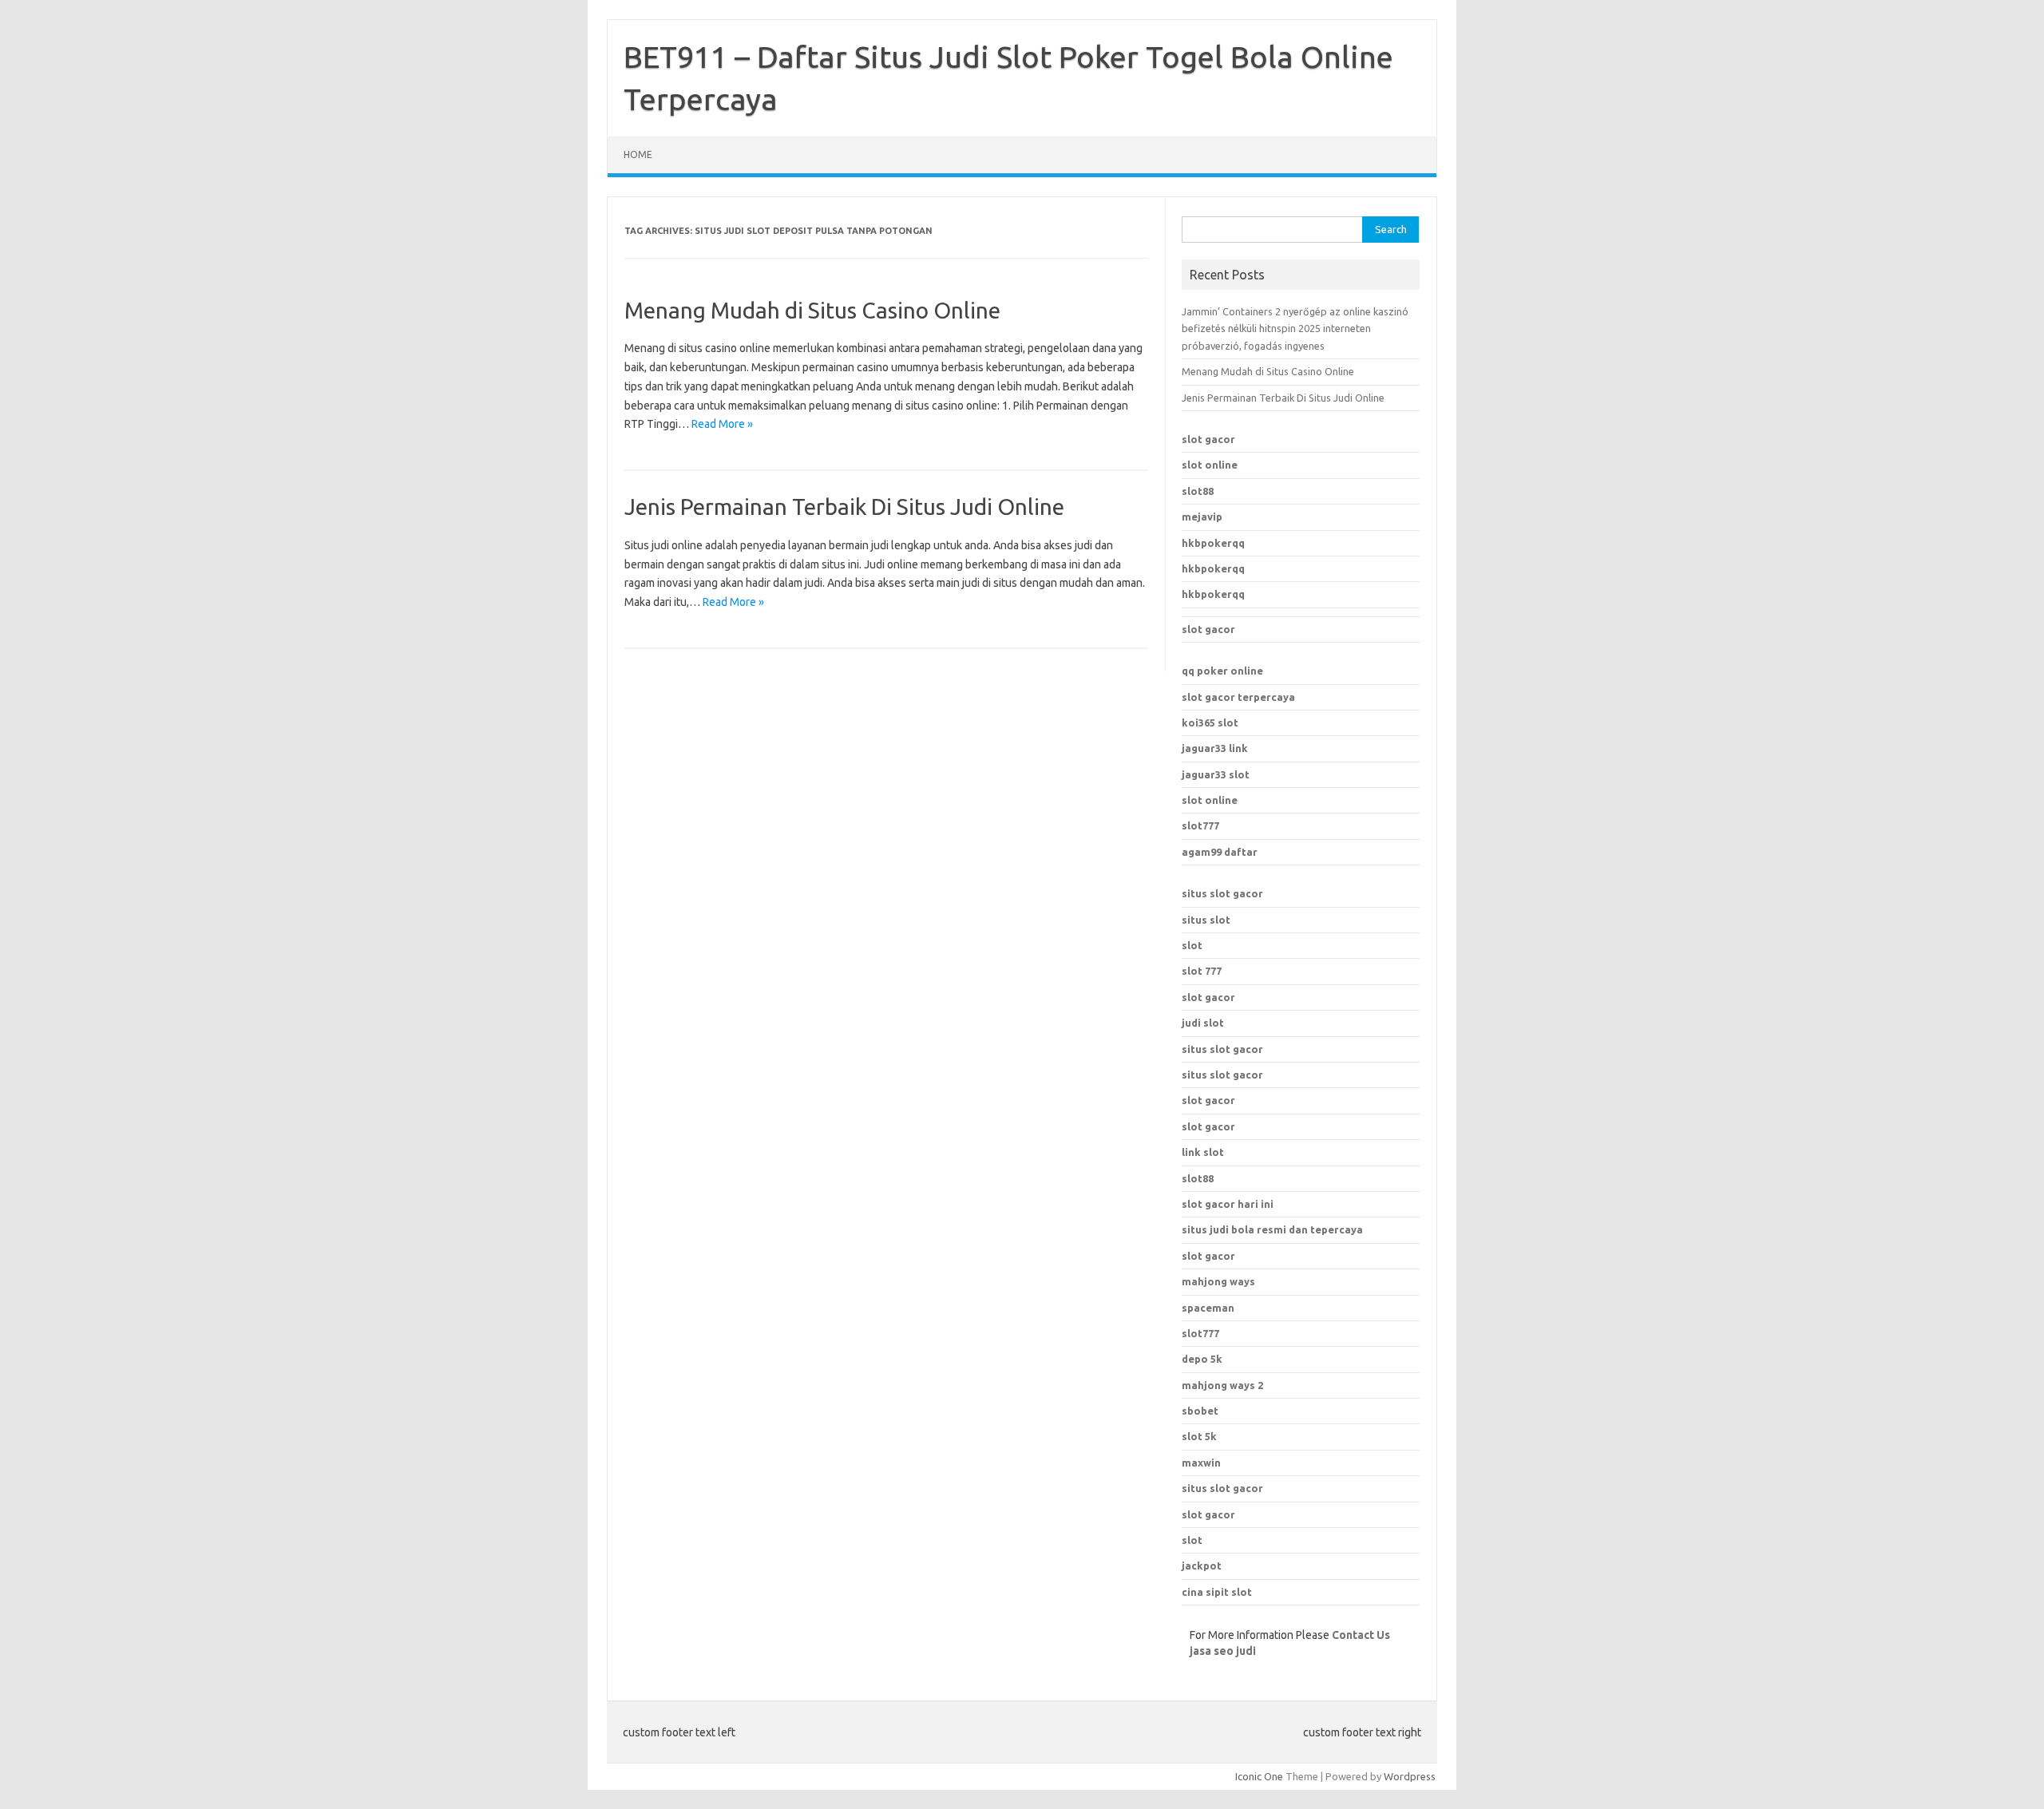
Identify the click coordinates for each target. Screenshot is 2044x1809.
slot (1192, 945)
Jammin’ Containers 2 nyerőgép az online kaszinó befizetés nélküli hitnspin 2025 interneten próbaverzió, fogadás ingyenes (1295, 329)
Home (638, 154)
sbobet (1200, 1411)
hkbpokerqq (1213, 543)
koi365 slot (1210, 722)
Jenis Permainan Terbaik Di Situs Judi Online (844, 507)
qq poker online (1222, 671)
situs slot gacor (1222, 893)
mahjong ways (1218, 1281)
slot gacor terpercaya (1238, 697)
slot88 (1198, 491)
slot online (1210, 465)
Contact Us (1361, 1635)
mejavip (1202, 517)
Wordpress (1410, 1776)
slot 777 (1202, 971)
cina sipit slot (1217, 1592)
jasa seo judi (1223, 1651)
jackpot (1202, 1566)
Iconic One (1259, 1776)
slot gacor (1208, 439)
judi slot (1203, 1023)
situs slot (1206, 920)
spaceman (1208, 1308)
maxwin (1201, 1463)
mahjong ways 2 (1222, 1385)
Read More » (722, 424)
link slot (1203, 1152)
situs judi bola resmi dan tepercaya (1272, 1229)
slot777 (1200, 825)
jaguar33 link (1215, 748)
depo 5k (1202, 1359)
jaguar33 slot (1216, 774)
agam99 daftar (1220, 852)
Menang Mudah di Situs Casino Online (812, 310)
